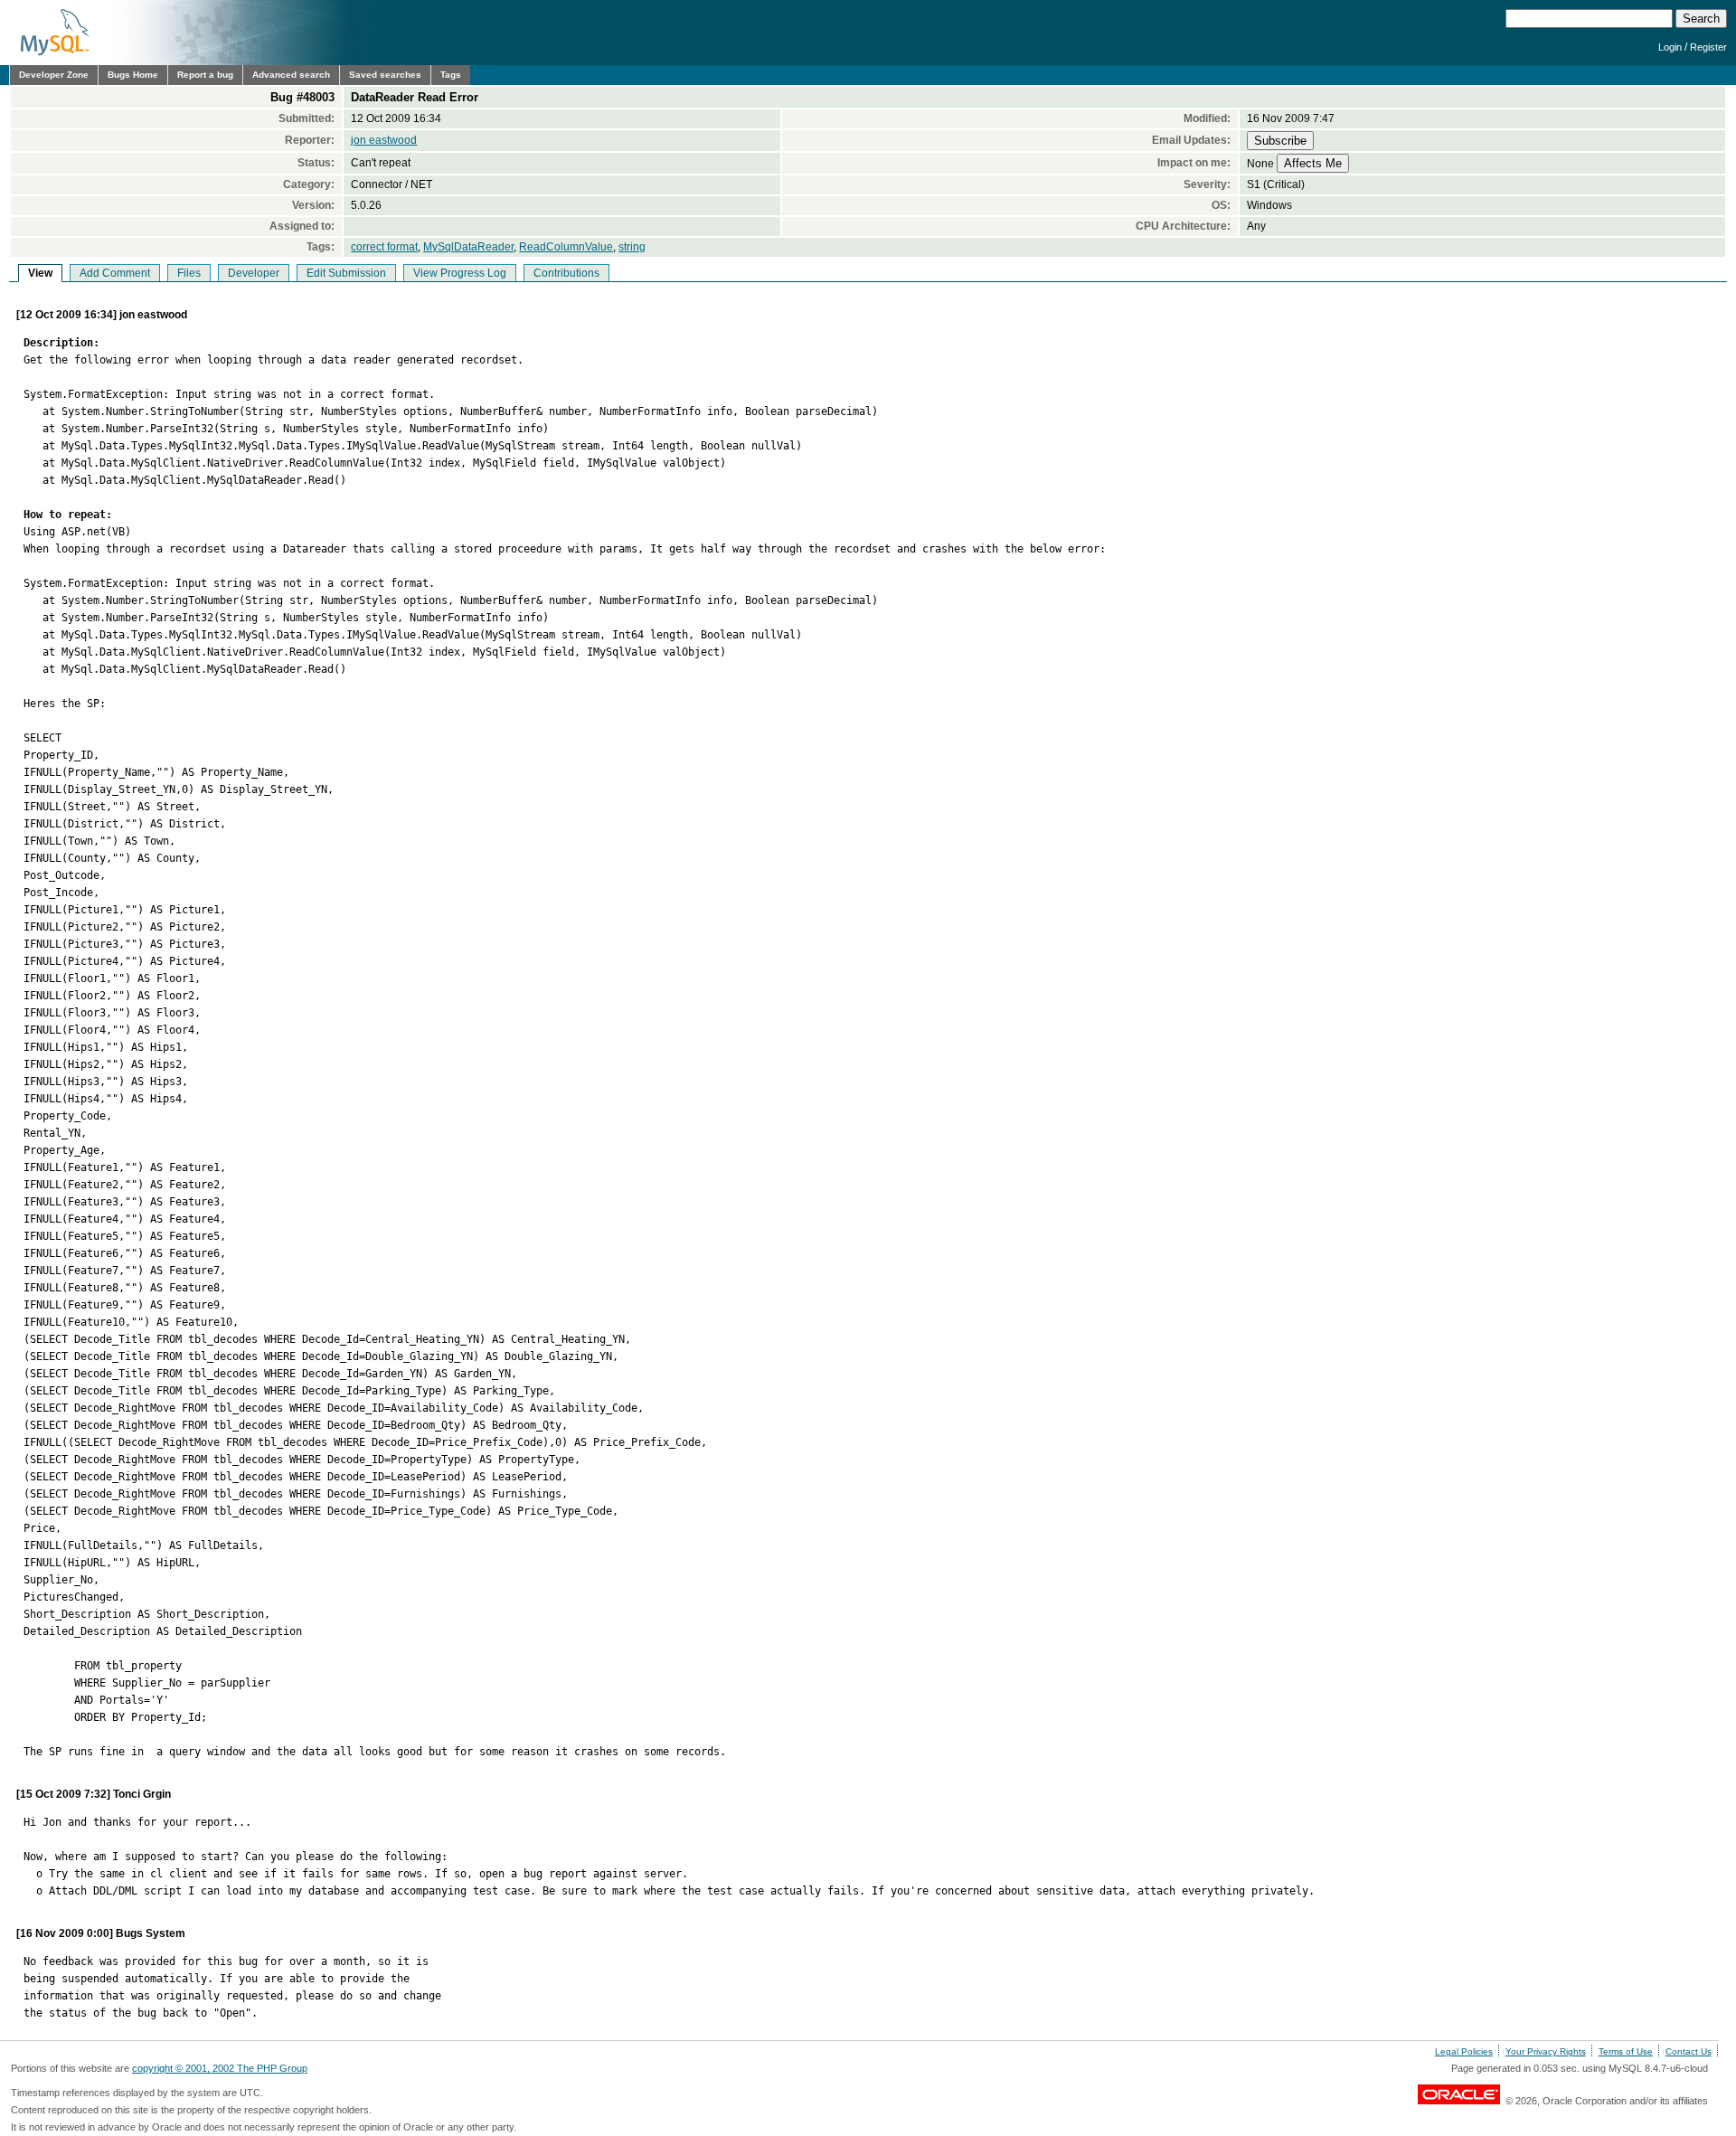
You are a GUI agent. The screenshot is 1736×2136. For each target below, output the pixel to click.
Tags (451, 75)
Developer (254, 273)
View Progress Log (460, 273)
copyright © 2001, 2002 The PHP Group (220, 2068)
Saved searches (385, 75)
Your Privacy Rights (1546, 2051)
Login (1670, 47)
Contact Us (1689, 2051)
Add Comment (115, 273)
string (632, 247)
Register (1708, 47)
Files (189, 273)
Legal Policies (1464, 2051)
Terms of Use (1626, 2051)
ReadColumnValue (566, 247)
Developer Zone (54, 75)
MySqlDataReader (468, 247)
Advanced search (291, 75)
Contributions (566, 273)
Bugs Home (133, 75)
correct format (384, 247)
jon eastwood (384, 140)
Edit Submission (346, 273)
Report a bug (205, 75)
